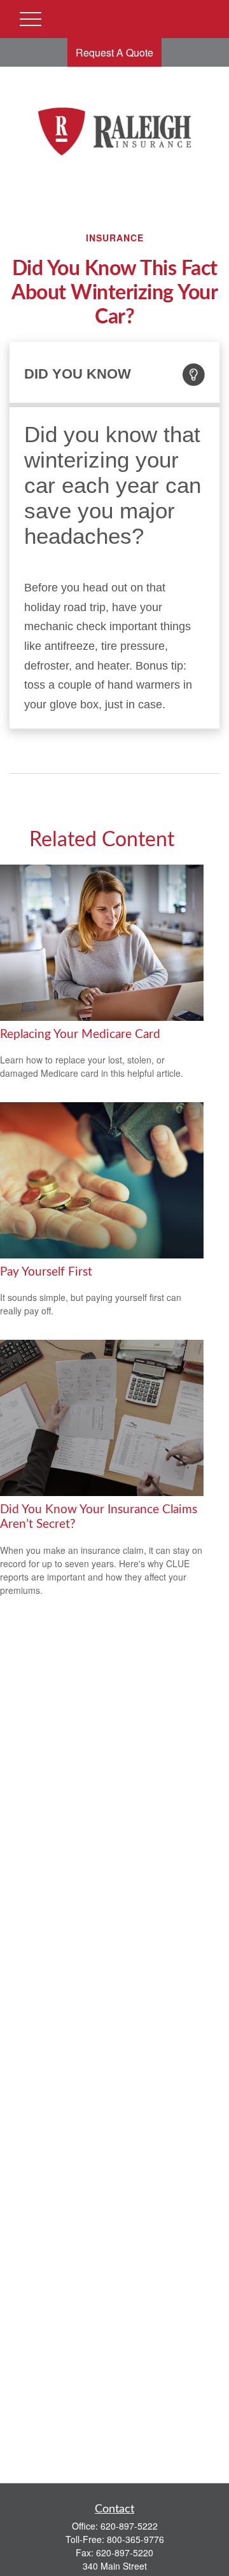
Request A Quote (114, 52)
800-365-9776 (135, 2539)
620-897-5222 (129, 2526)
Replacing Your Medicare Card (80, 1035)
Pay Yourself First (46, 1272)
